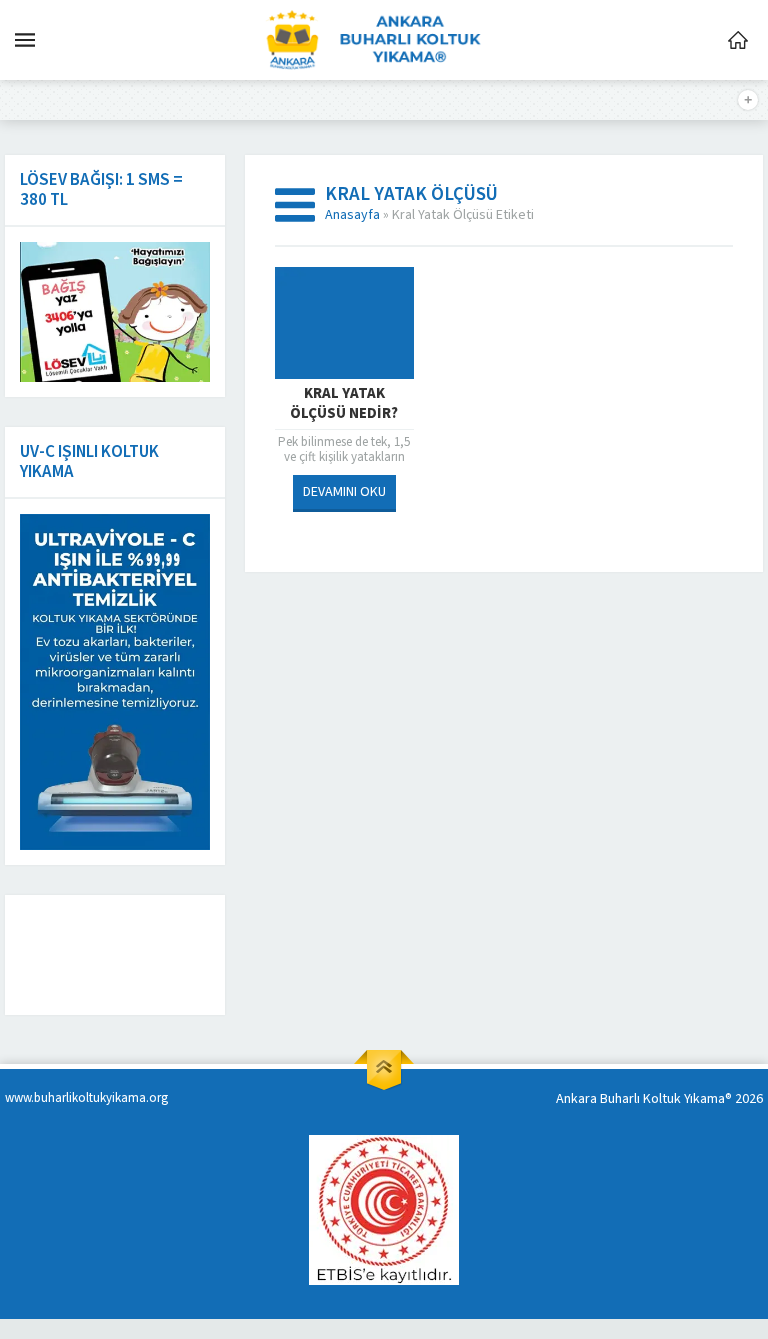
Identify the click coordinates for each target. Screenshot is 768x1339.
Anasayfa (352, 215)
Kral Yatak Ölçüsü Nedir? (344, 404)
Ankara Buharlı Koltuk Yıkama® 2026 (659, 1099)
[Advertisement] (175, 955)
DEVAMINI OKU (344, 492)
